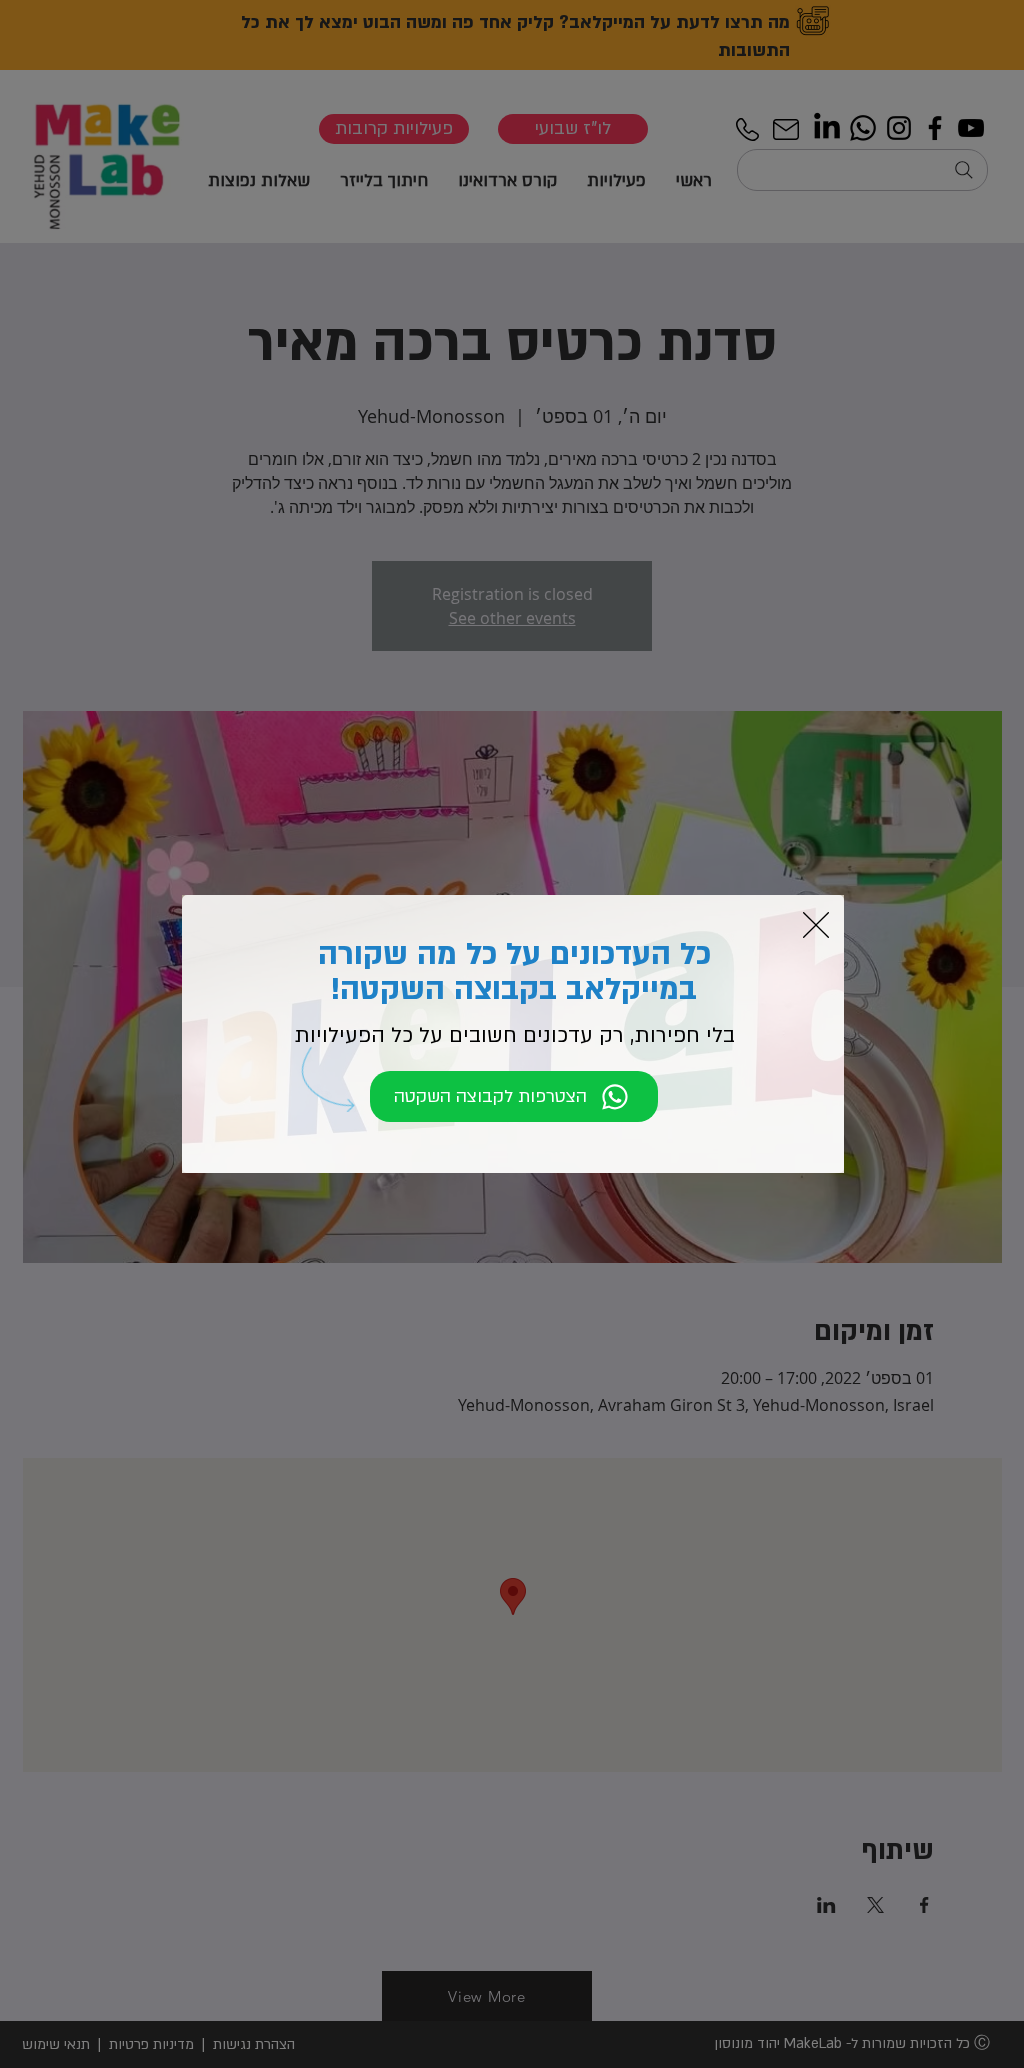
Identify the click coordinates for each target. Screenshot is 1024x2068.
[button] (816, 925)
